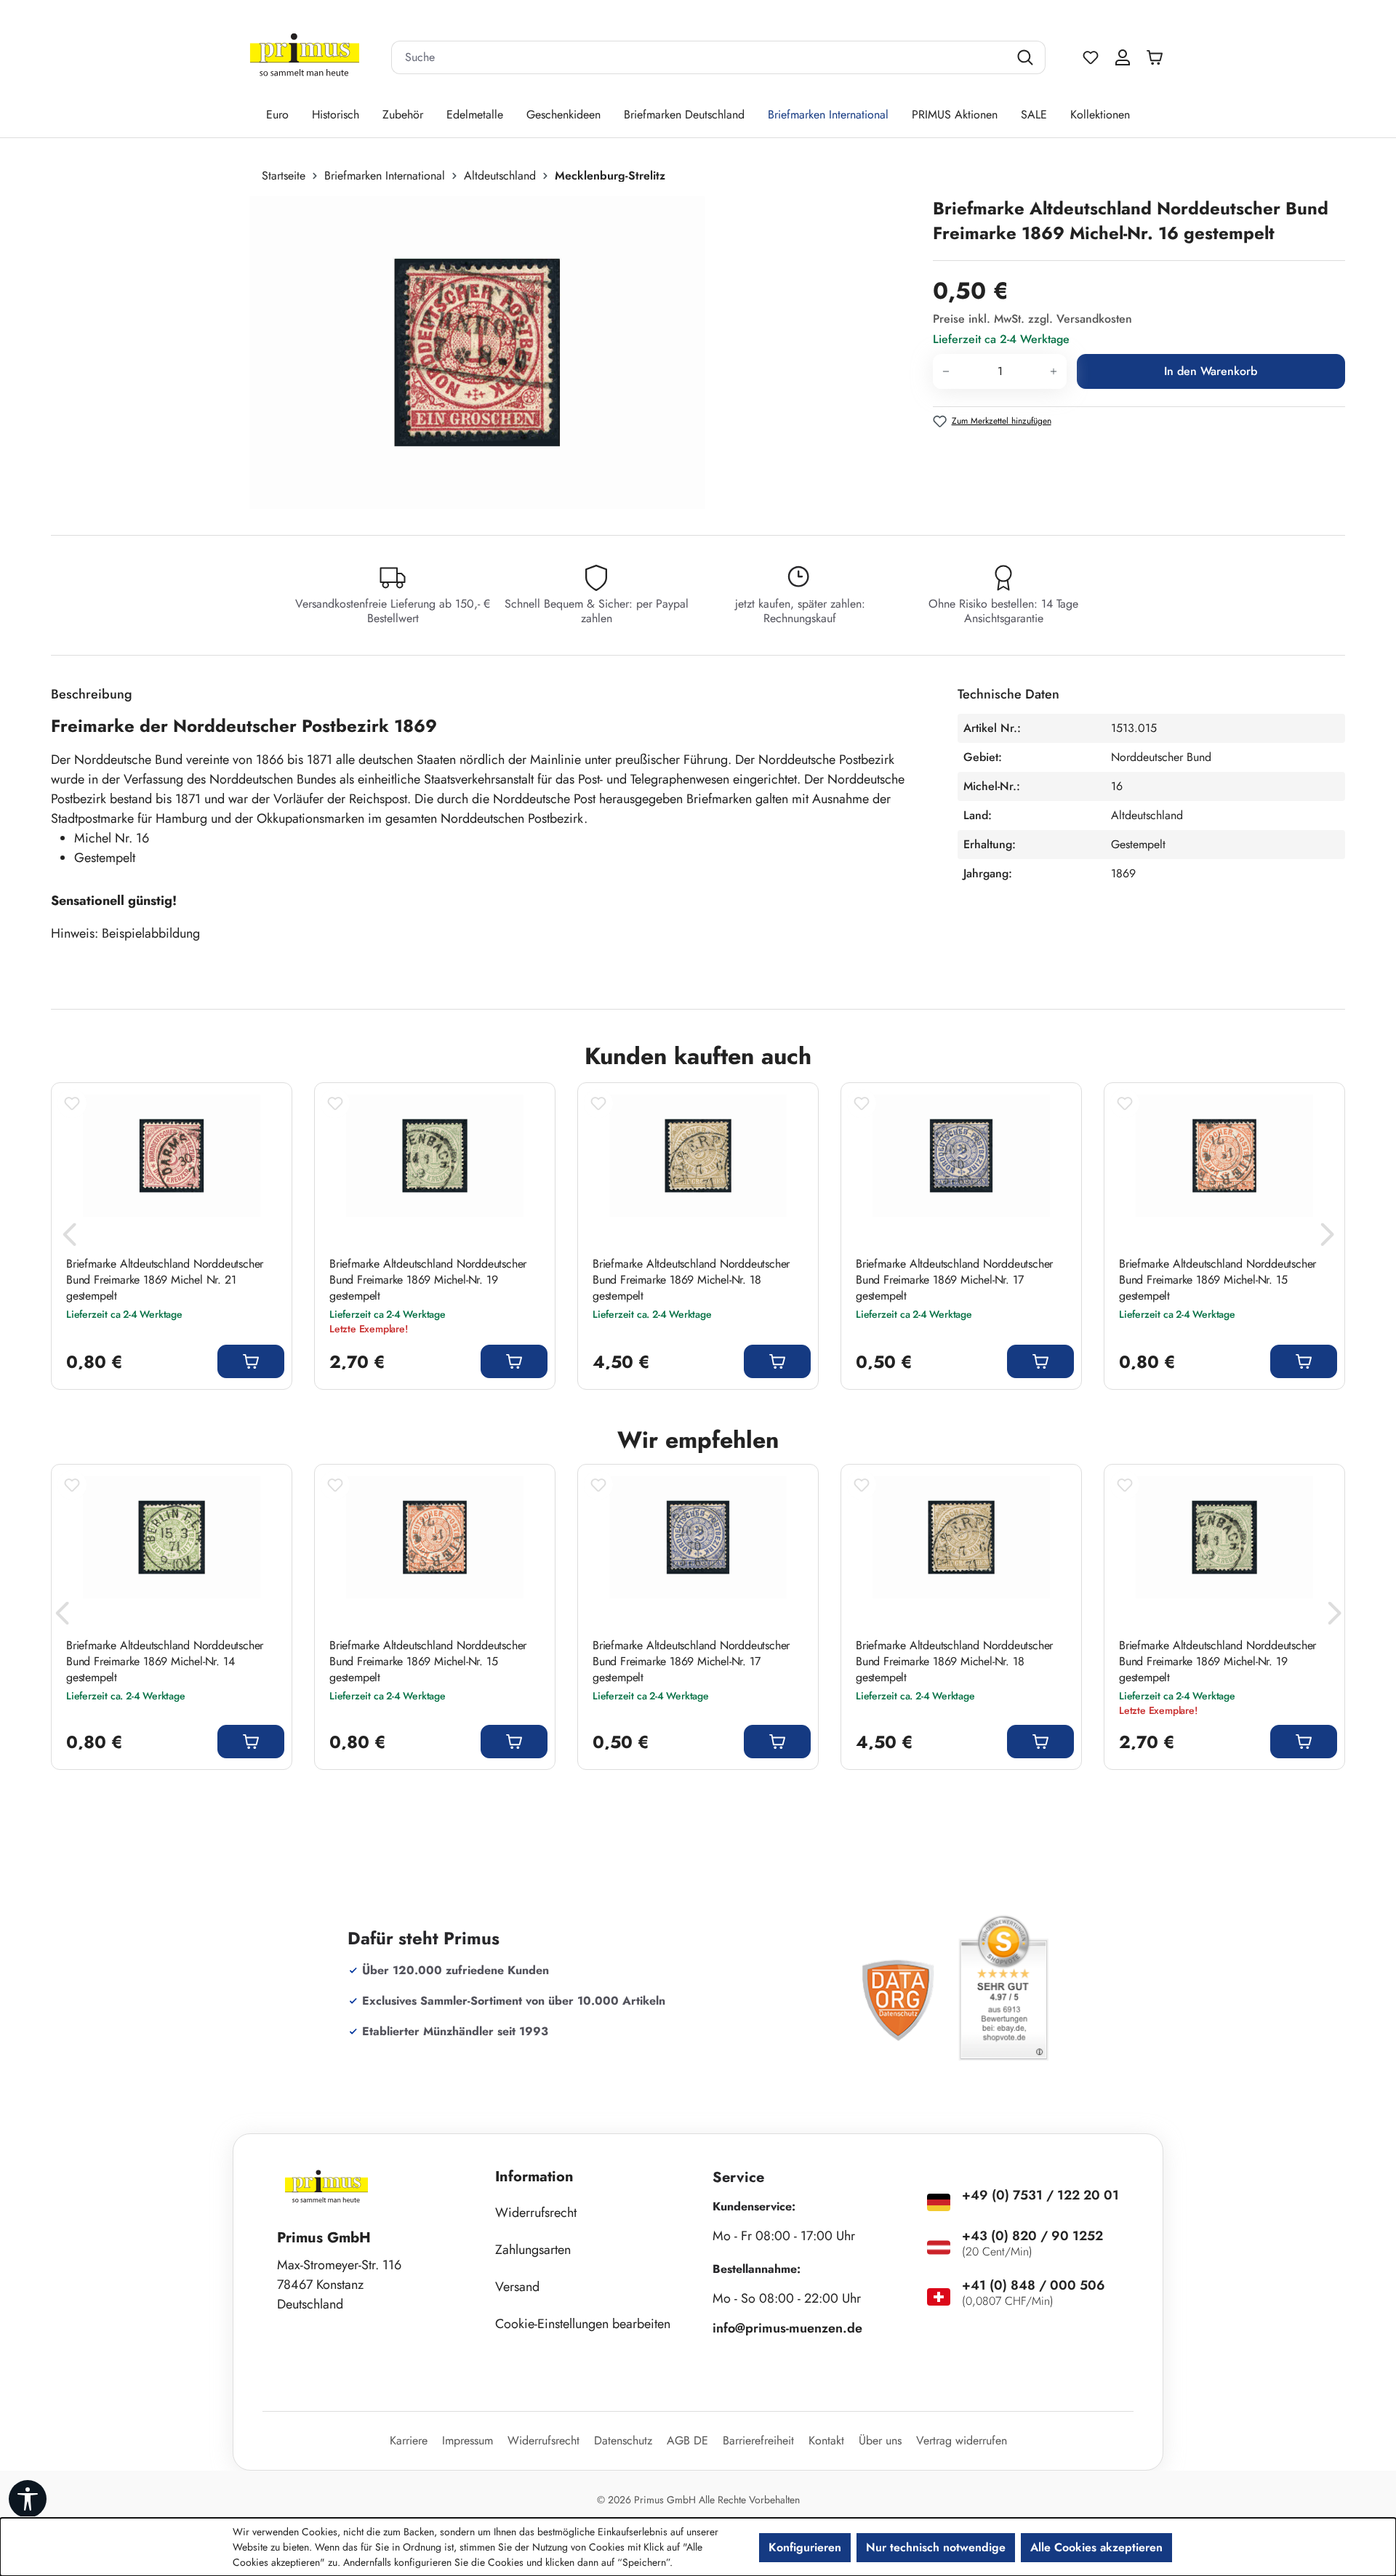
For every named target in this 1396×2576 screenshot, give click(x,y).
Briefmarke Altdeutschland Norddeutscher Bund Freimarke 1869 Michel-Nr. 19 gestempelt (428, 1280)
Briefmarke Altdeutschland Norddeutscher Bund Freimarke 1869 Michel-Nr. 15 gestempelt (1218, 1280)
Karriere (409, 2440)
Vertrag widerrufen (962, 2440)
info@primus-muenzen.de (787, 2328)
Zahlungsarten (533, 2250)
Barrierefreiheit (758, 2440)
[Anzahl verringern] (946, 371)
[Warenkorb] (1158, 57)
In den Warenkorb (1211, 371)
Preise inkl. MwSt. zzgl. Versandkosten (1032, 319)
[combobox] (700, 57)
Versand (517, 2287)
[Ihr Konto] (1123, 57)
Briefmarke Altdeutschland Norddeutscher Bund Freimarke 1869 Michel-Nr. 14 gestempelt (165, 1662)
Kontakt (826, 2440)
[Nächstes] (1327, 1239)
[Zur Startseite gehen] (305, 58)
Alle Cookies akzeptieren (1096, 2547)
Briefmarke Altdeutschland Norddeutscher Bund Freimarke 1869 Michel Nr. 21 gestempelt (165, 1280)
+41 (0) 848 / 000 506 (1034, 2285)
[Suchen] (1027, 57)
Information (534, 2177)
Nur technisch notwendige (936, 2547)
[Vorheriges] (69, 1239)
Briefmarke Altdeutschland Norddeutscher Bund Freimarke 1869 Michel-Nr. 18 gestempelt (691, 1280)
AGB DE (687, 2440)
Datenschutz (623, 2440)
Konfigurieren (805, 2547)
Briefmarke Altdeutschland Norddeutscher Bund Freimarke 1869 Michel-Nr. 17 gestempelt (954, 1280)
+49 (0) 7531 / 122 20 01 (1040, 2195)
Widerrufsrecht (536, 2213)
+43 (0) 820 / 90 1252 (1032, 2236)
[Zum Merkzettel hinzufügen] (72, 1103)
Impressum (468, 2440)
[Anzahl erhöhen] (1054, 371)
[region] (485, 353)
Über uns (880, 2440)
